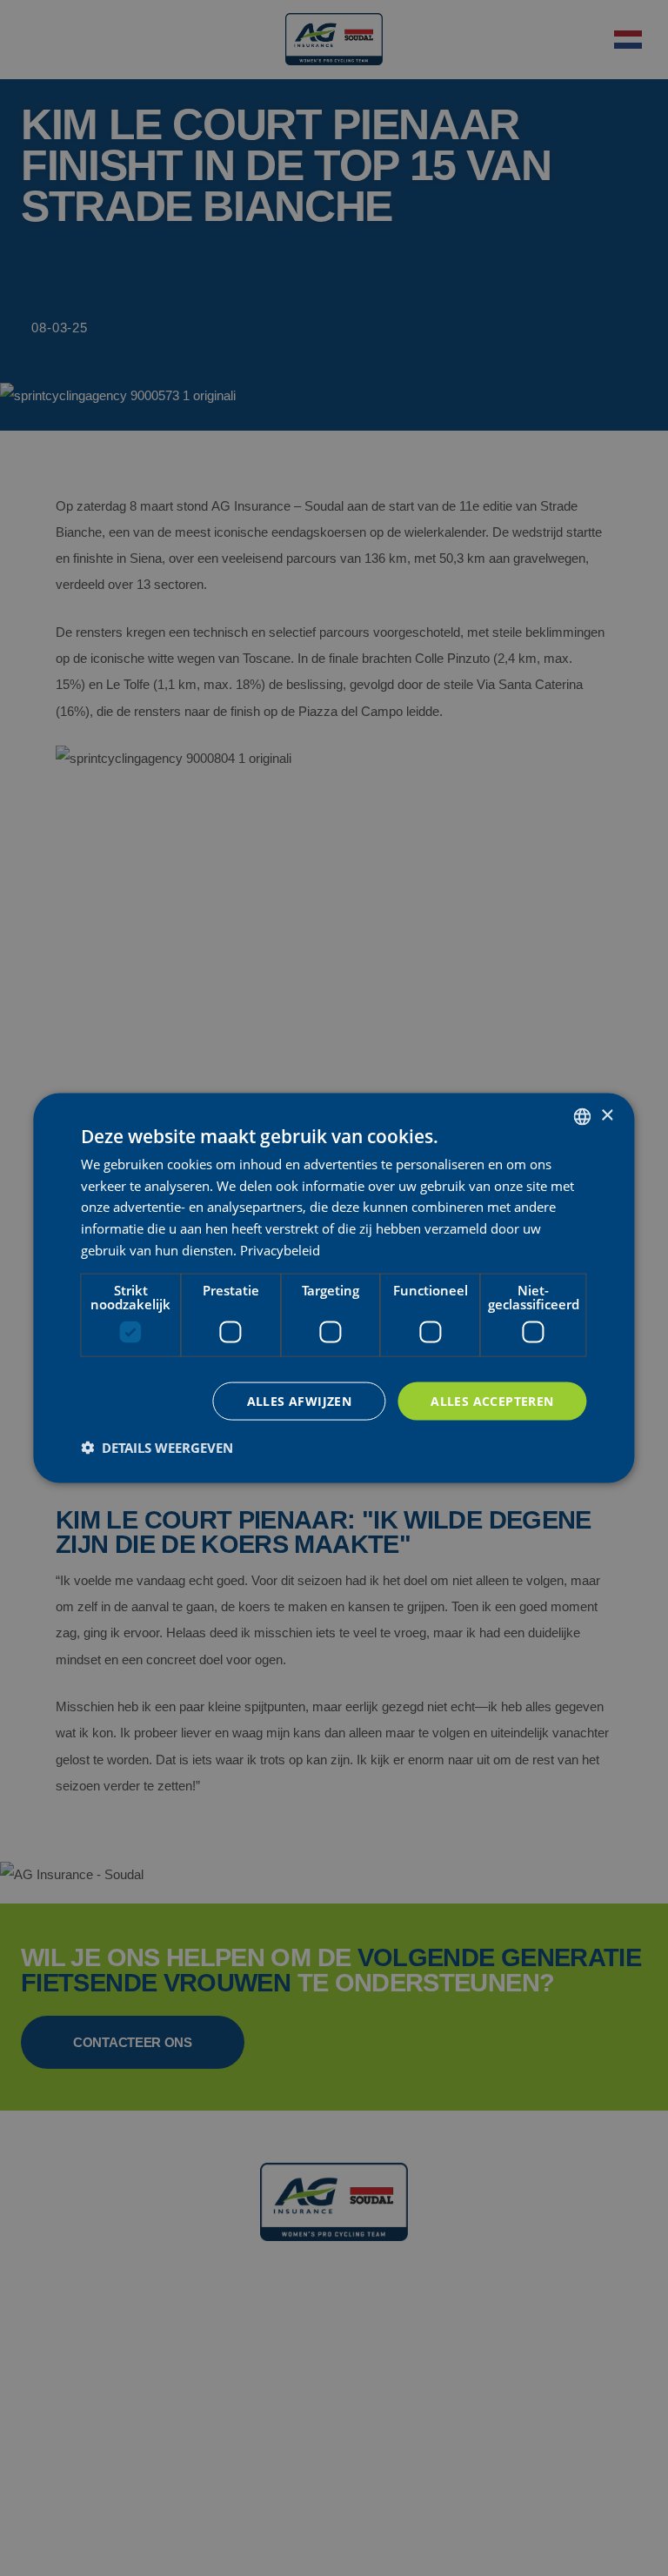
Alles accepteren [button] (492, 1400)
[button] (157, 1448)
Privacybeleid (280, 1249)
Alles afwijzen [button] (300, 1400)
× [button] (607, 1116)
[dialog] (334, 1288)
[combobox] (583, 1116)
